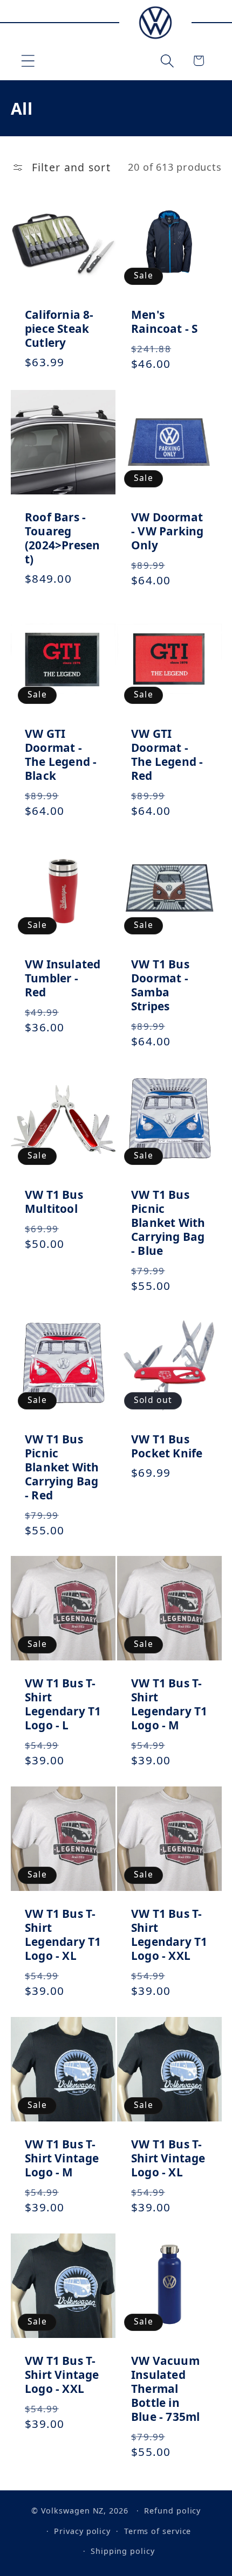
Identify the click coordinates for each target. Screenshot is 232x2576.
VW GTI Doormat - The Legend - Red (167, 755)
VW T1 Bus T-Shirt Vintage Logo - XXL (62, 2375)
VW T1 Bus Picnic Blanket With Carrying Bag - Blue (168, 1223)
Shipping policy (123, 2551)
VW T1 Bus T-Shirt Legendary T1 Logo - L (63, 1705)
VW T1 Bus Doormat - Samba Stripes (160, 985)
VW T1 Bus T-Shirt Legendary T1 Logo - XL (63, 1935)
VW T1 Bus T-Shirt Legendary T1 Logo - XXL (169, 1935)
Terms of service (158, 2531)
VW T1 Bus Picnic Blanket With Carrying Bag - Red (62, 1467)
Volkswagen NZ (73, 2511)
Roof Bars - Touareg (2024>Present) (63, 538)
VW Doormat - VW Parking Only (168, 531)
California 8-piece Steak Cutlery (59, 329)
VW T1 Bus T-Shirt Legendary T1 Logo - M (169, 1705)
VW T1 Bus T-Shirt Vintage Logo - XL (168, 2159)
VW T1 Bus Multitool (54, 1202)
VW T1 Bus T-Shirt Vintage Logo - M (62, 2159)
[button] (28, 61)
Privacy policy (82, 2531)
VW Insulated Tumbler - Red (63, 978)
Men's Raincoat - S (165, 322)
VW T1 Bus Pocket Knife (167, 1446)
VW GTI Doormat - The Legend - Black (61, 755)
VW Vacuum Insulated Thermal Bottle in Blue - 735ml (166, 2389)
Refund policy (172, 2511)
